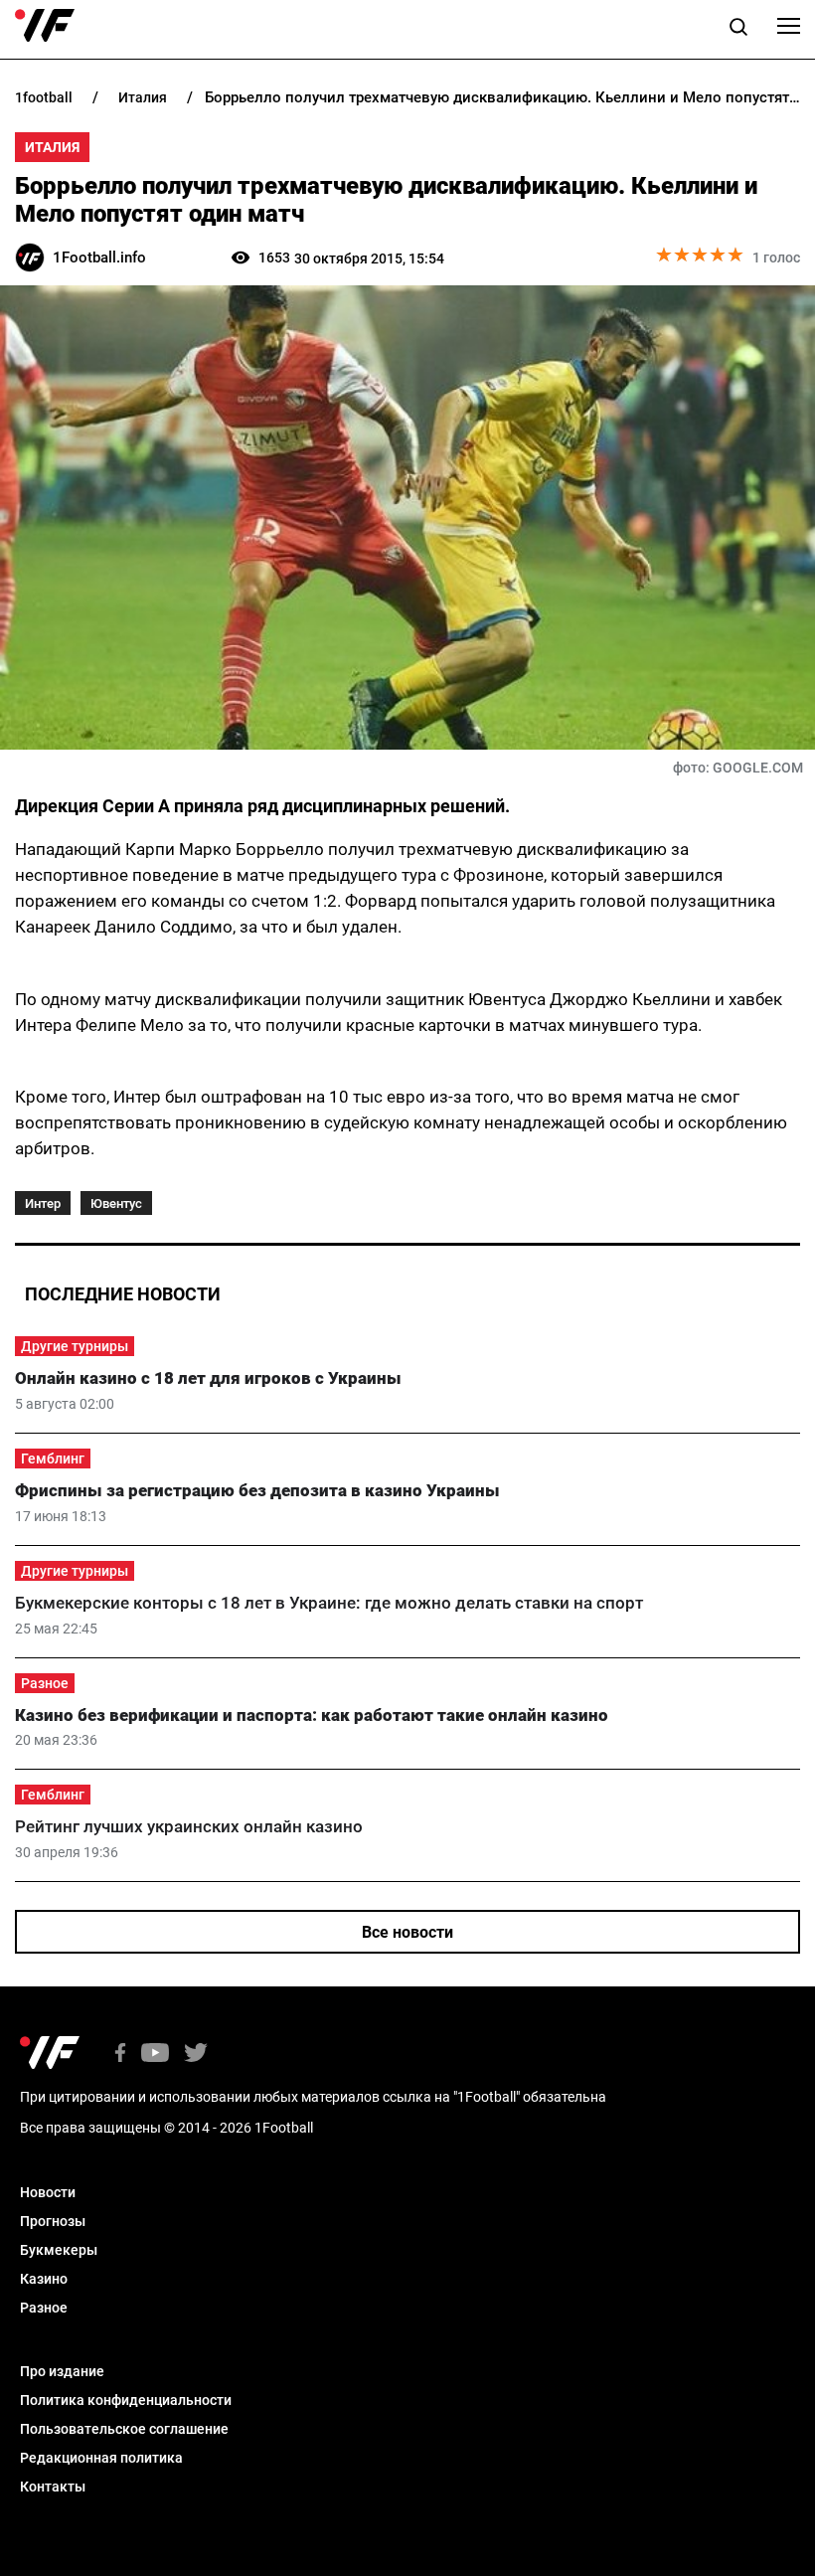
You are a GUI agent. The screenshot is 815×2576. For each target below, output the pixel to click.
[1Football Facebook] (120, 2055)
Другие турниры (75, 1346)
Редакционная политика (101, 2458)
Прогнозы (53, 2221)
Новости (48, 2192)
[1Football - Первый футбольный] (45, 26)
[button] (738, 30)
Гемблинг (53, 1459)
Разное (45, 1683)
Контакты (53, 2487)
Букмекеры (59, 2250)
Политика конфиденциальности (126, 2400)
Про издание (62, 2371)
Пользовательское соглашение (124, 2429)
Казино (44, 2279)
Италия (52, 147)
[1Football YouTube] (155, 2055)
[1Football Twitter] (196, 2055)
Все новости (407, 1932)
